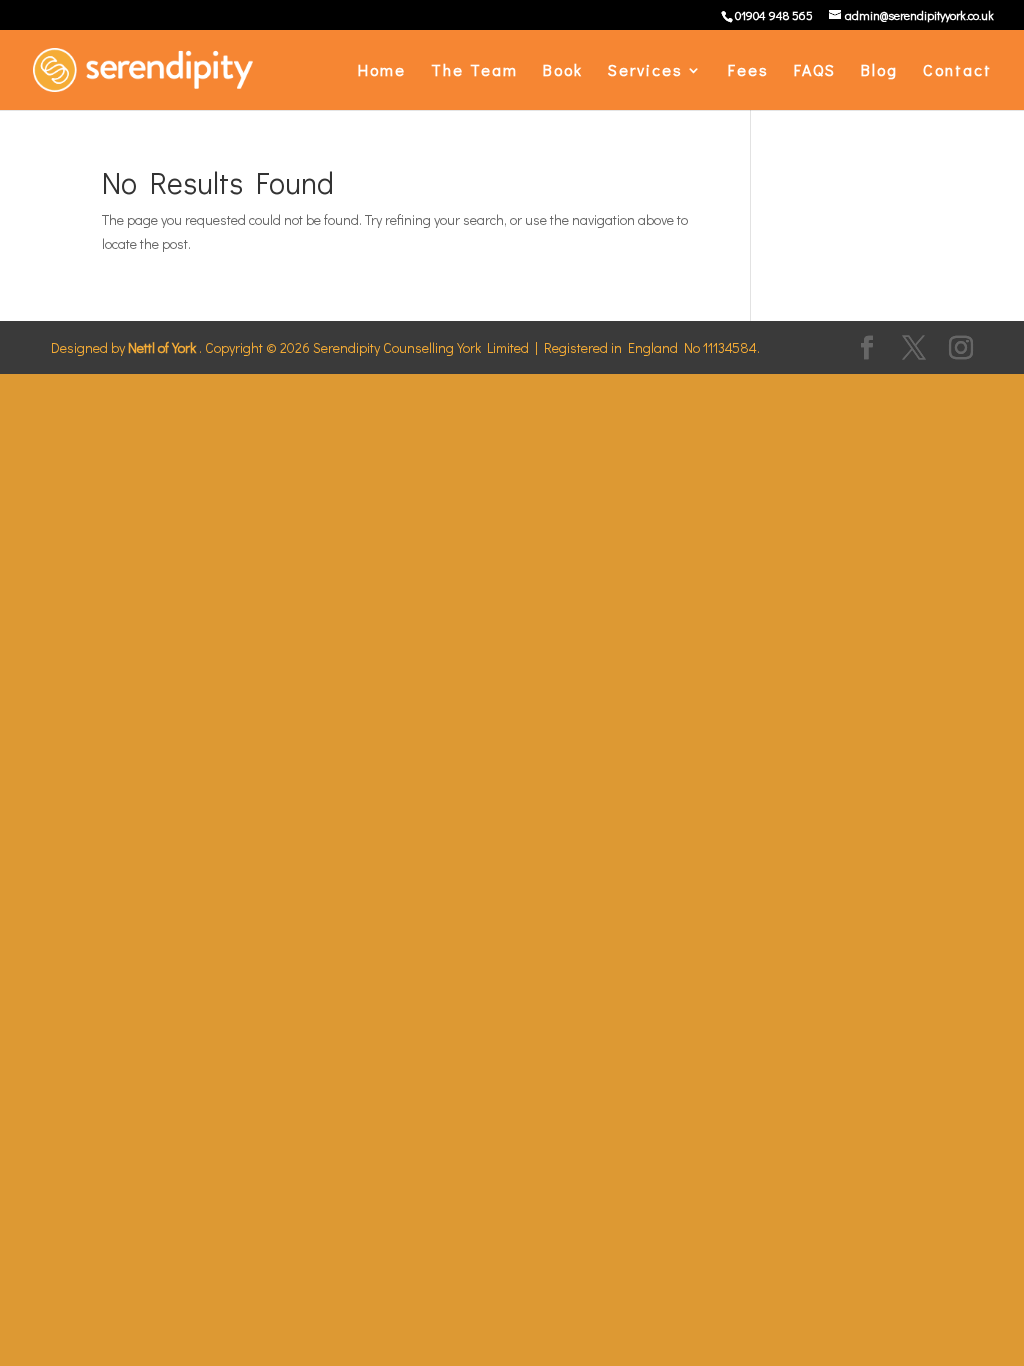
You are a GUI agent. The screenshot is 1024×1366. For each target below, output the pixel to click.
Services (645, 71)
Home (382, 71)
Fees (748, 71)
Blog (879, 71)
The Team (474, 71)
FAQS (815, 71)
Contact (957, 71)
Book (563, 71)
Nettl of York (162, 347)
